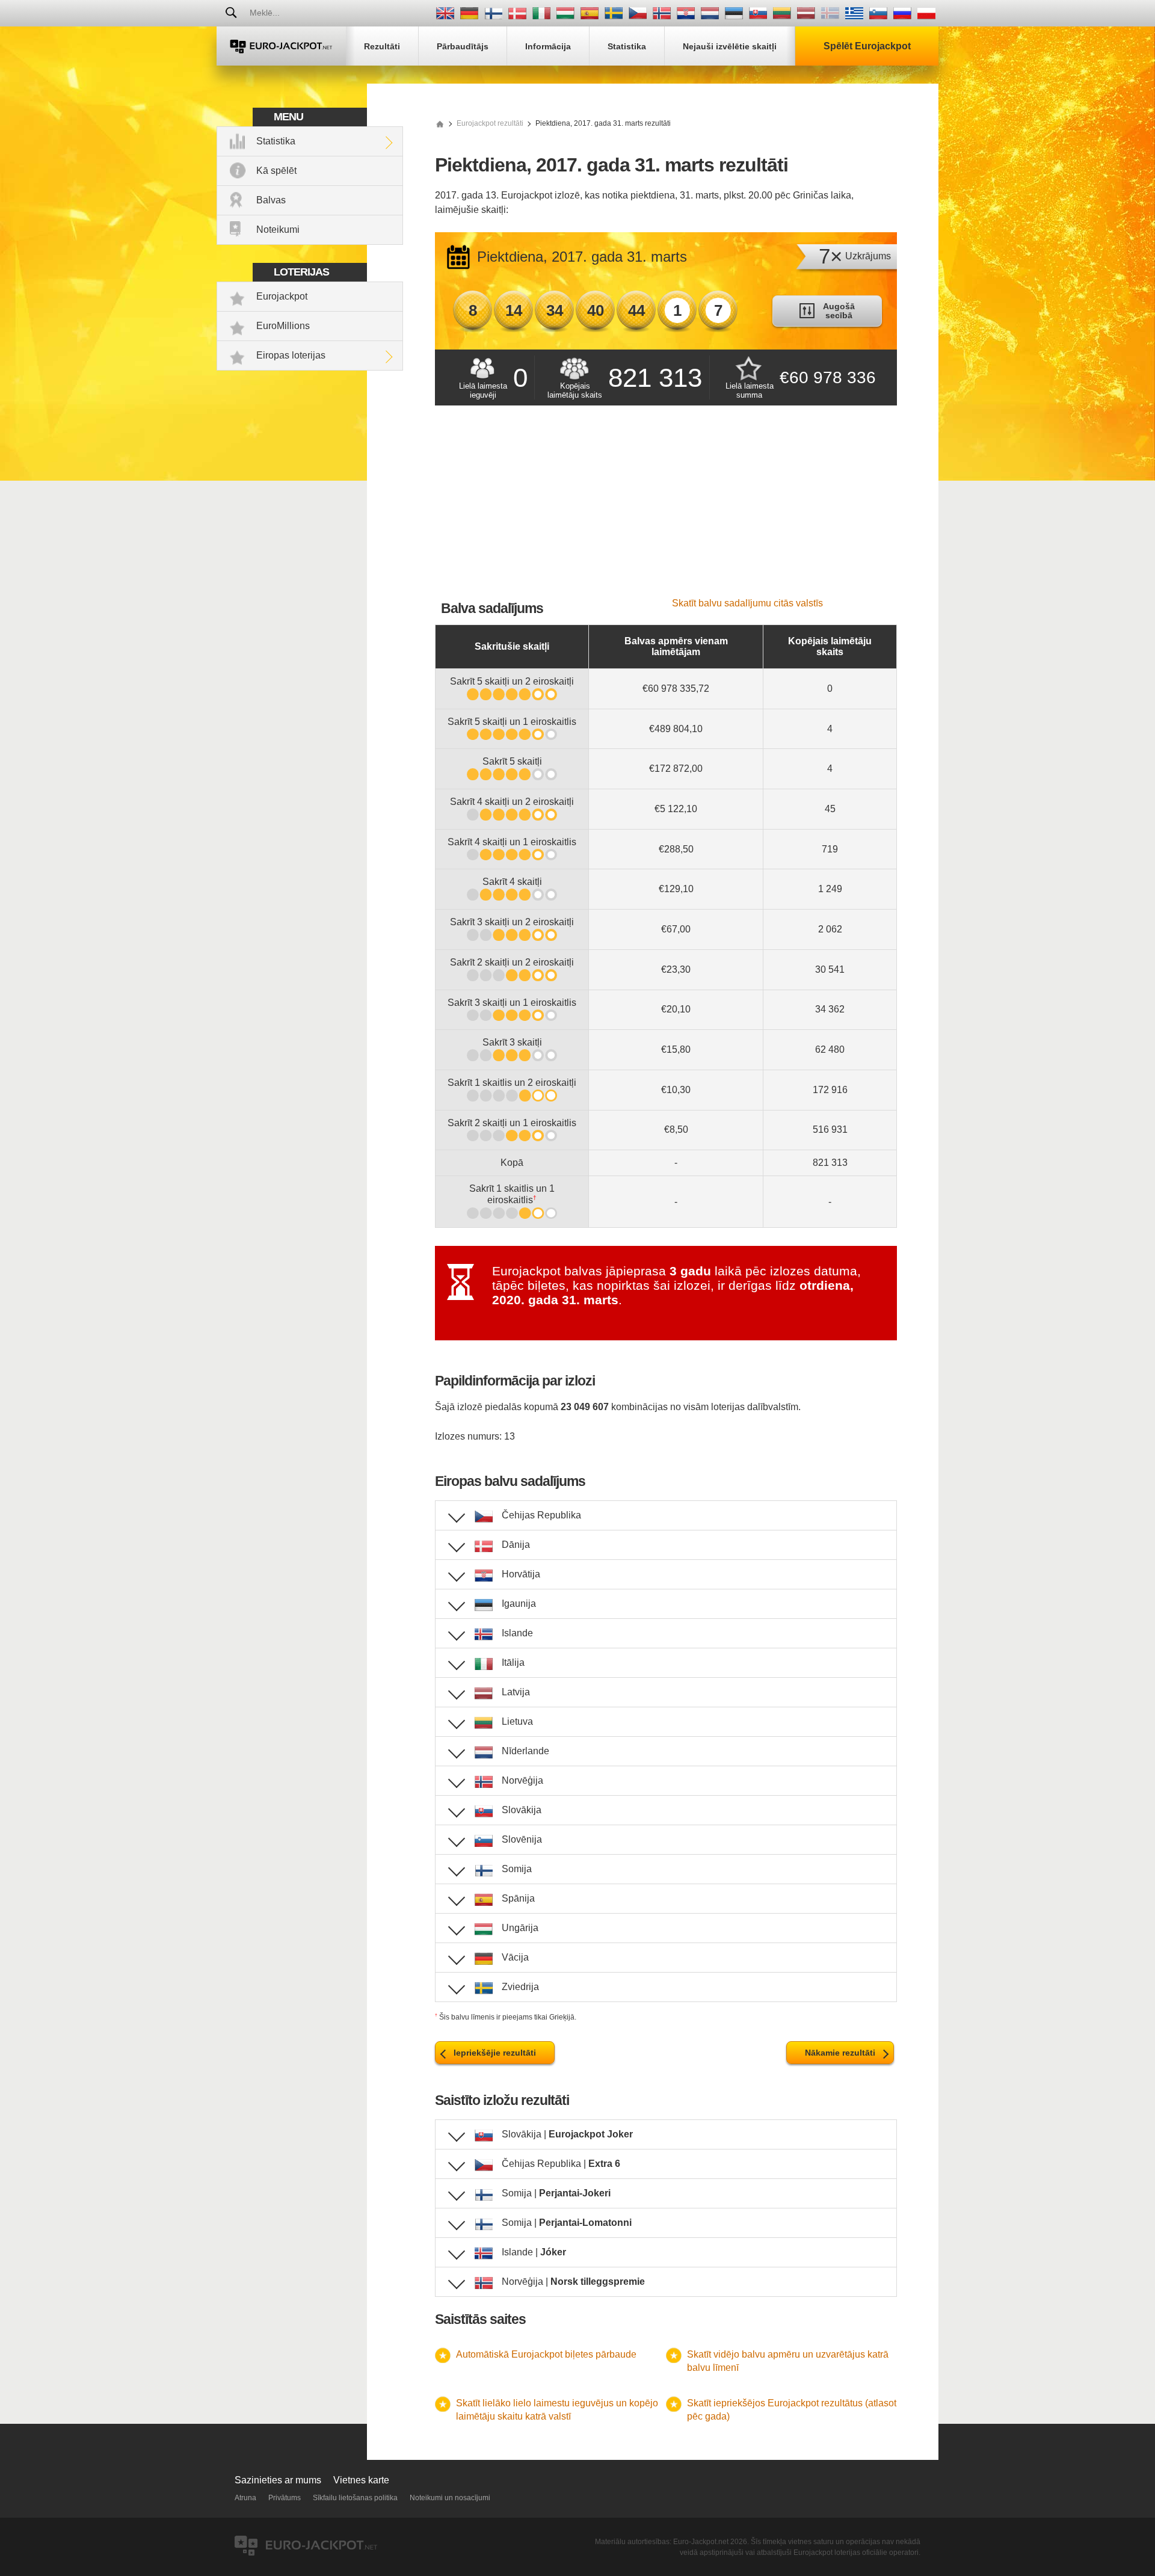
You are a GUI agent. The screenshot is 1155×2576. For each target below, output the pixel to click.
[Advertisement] (666, 508)
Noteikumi (278, 230)
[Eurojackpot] (281, 46)
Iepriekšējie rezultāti (495, 2053)
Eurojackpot (282, 296)
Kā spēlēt (276, 171)
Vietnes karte (361, 2480)
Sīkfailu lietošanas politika (355, 2498)
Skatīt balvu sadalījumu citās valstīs (747, 603)
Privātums (285, 2498)
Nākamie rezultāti (840, 2053)
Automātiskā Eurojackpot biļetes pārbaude (546, 2354)
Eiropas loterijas (291, 355)
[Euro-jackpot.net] (440, 123)
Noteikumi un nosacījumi (450, 2498)
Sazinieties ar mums (278, 2480)
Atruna (245, 2498)
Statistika (276, 141)
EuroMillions (283, 326)
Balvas (271, 200)
